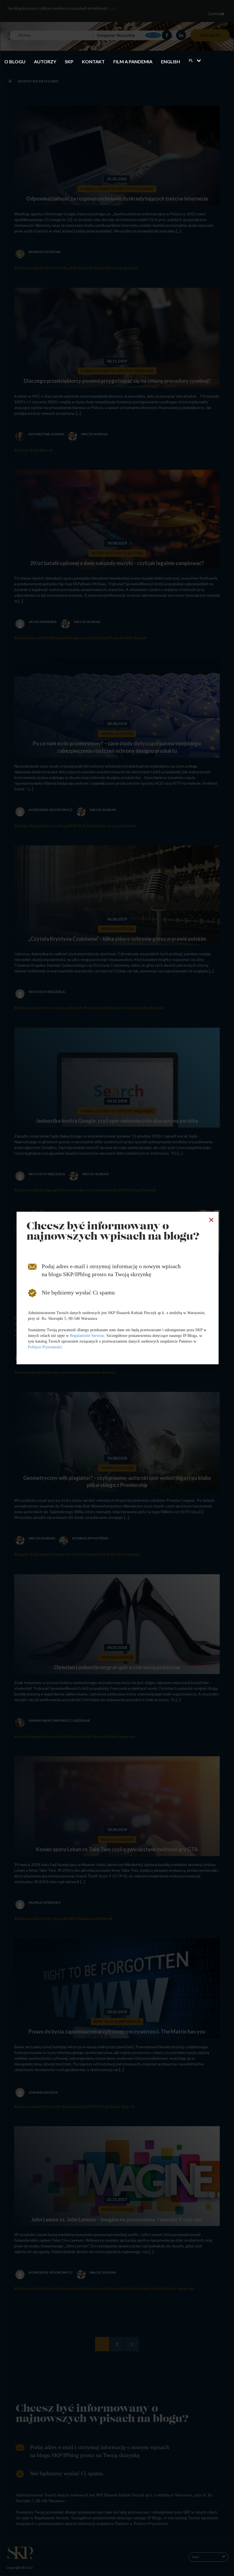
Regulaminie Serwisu (87, 1336)
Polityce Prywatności (45, 1347)
